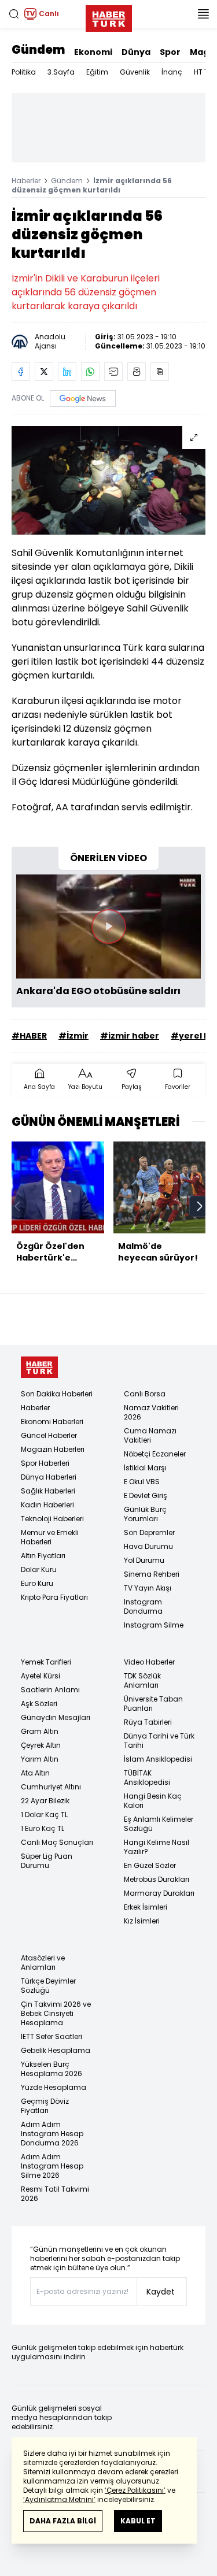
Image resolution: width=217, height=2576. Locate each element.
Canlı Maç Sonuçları (57, 1842)
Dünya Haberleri (49, 1477)
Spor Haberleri (45, 1463)
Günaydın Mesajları (56, 1717)
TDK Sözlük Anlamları (142, 1680)
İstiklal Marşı (145, 1468)
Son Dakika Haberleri (57, 1394)
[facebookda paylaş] (21, 372)
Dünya (136, 52)
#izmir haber (130, 1036)
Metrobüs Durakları (157, 1879)
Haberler (26, 181)
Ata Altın (35, 1773)
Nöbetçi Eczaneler (155, 1454)
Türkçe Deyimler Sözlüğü (48, 1986)
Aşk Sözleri (39, 1704)
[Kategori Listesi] (203, 14)
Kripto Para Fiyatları (54, 1597)
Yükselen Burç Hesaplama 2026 (52, 2069)
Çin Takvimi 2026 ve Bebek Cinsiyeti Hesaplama (56, 2013)
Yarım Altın (40, 1759)
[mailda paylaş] (113, 372)
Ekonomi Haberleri (52, 1422)
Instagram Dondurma (143, 1606)
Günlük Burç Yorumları (145, 1514)
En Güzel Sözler (150, 1865)
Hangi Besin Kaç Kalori (153, 1801)
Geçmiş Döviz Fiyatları (45, 2106)
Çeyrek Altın (41, 1745)
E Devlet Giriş (146, 1495)
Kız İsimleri (142, 1921)
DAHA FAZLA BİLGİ (63, 2521)
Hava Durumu (148, 1546)
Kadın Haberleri (47, 1505)
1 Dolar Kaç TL (44, 1815)
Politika (24, 72)
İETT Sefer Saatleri (52, 2036)
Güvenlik (135, 72)
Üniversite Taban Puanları (153, 1704)
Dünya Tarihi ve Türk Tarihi (159, 1741)
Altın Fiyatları (43, 1556)
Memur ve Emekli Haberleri (50, 1537)
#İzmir (73, 1036)
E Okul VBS (142, 1482)
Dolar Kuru (39, 1569)
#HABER (29, 1036)
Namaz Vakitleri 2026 (151, 1412)
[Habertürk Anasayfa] (109, 16)
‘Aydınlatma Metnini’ (59, 2499)
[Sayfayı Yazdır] (137, 372)
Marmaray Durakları (159, 1893)
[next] (200, 1206)
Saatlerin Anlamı (50, 1690)
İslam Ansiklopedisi (158, 1759)
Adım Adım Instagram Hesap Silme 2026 (52, 2166)
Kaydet (161, 2292)
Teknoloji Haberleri (52, 1519)
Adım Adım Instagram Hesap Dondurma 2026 (52, 2134)
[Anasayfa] (39, 1367)
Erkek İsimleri (146, 1907)
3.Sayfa (61, 72)
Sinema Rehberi (152, 1574)
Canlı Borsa (145, 1394)
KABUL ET (138, 2521)
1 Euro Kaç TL (43, 1828)
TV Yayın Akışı (148, 1588)
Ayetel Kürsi (41, 1676)
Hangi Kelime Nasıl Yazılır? (157, 1847)
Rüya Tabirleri (148, 1722)
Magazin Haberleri (53, 1449)
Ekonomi (93, 52)
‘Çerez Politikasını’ (135, 2490)
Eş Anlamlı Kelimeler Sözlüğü (159, 1824)
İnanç (172, 72)
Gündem (38, 50)
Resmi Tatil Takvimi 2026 (55, 2194)
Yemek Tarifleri (46, 1662)
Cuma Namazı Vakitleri (150, 1435)
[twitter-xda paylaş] (44, 372)
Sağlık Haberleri (48, 1491)
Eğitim (97, 72)
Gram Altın (40, 1731)
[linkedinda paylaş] (67, 372)
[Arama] (14, 14)
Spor (170, 52)
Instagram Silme (154, 1625)
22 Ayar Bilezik (45, 1801)
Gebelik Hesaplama (56, 2050)
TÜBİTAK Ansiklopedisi (147, 1778)
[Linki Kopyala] (160, 372)
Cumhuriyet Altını (51, 1787)
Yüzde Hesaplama (54, 2087)
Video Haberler (149, 1662)
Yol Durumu (144, 1560)
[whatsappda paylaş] (90, 372)
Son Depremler (149, 1532)
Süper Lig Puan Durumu (47, 1861)
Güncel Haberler (49, 1435)
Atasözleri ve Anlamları (43, 1962)
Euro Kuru (37, 1583)
